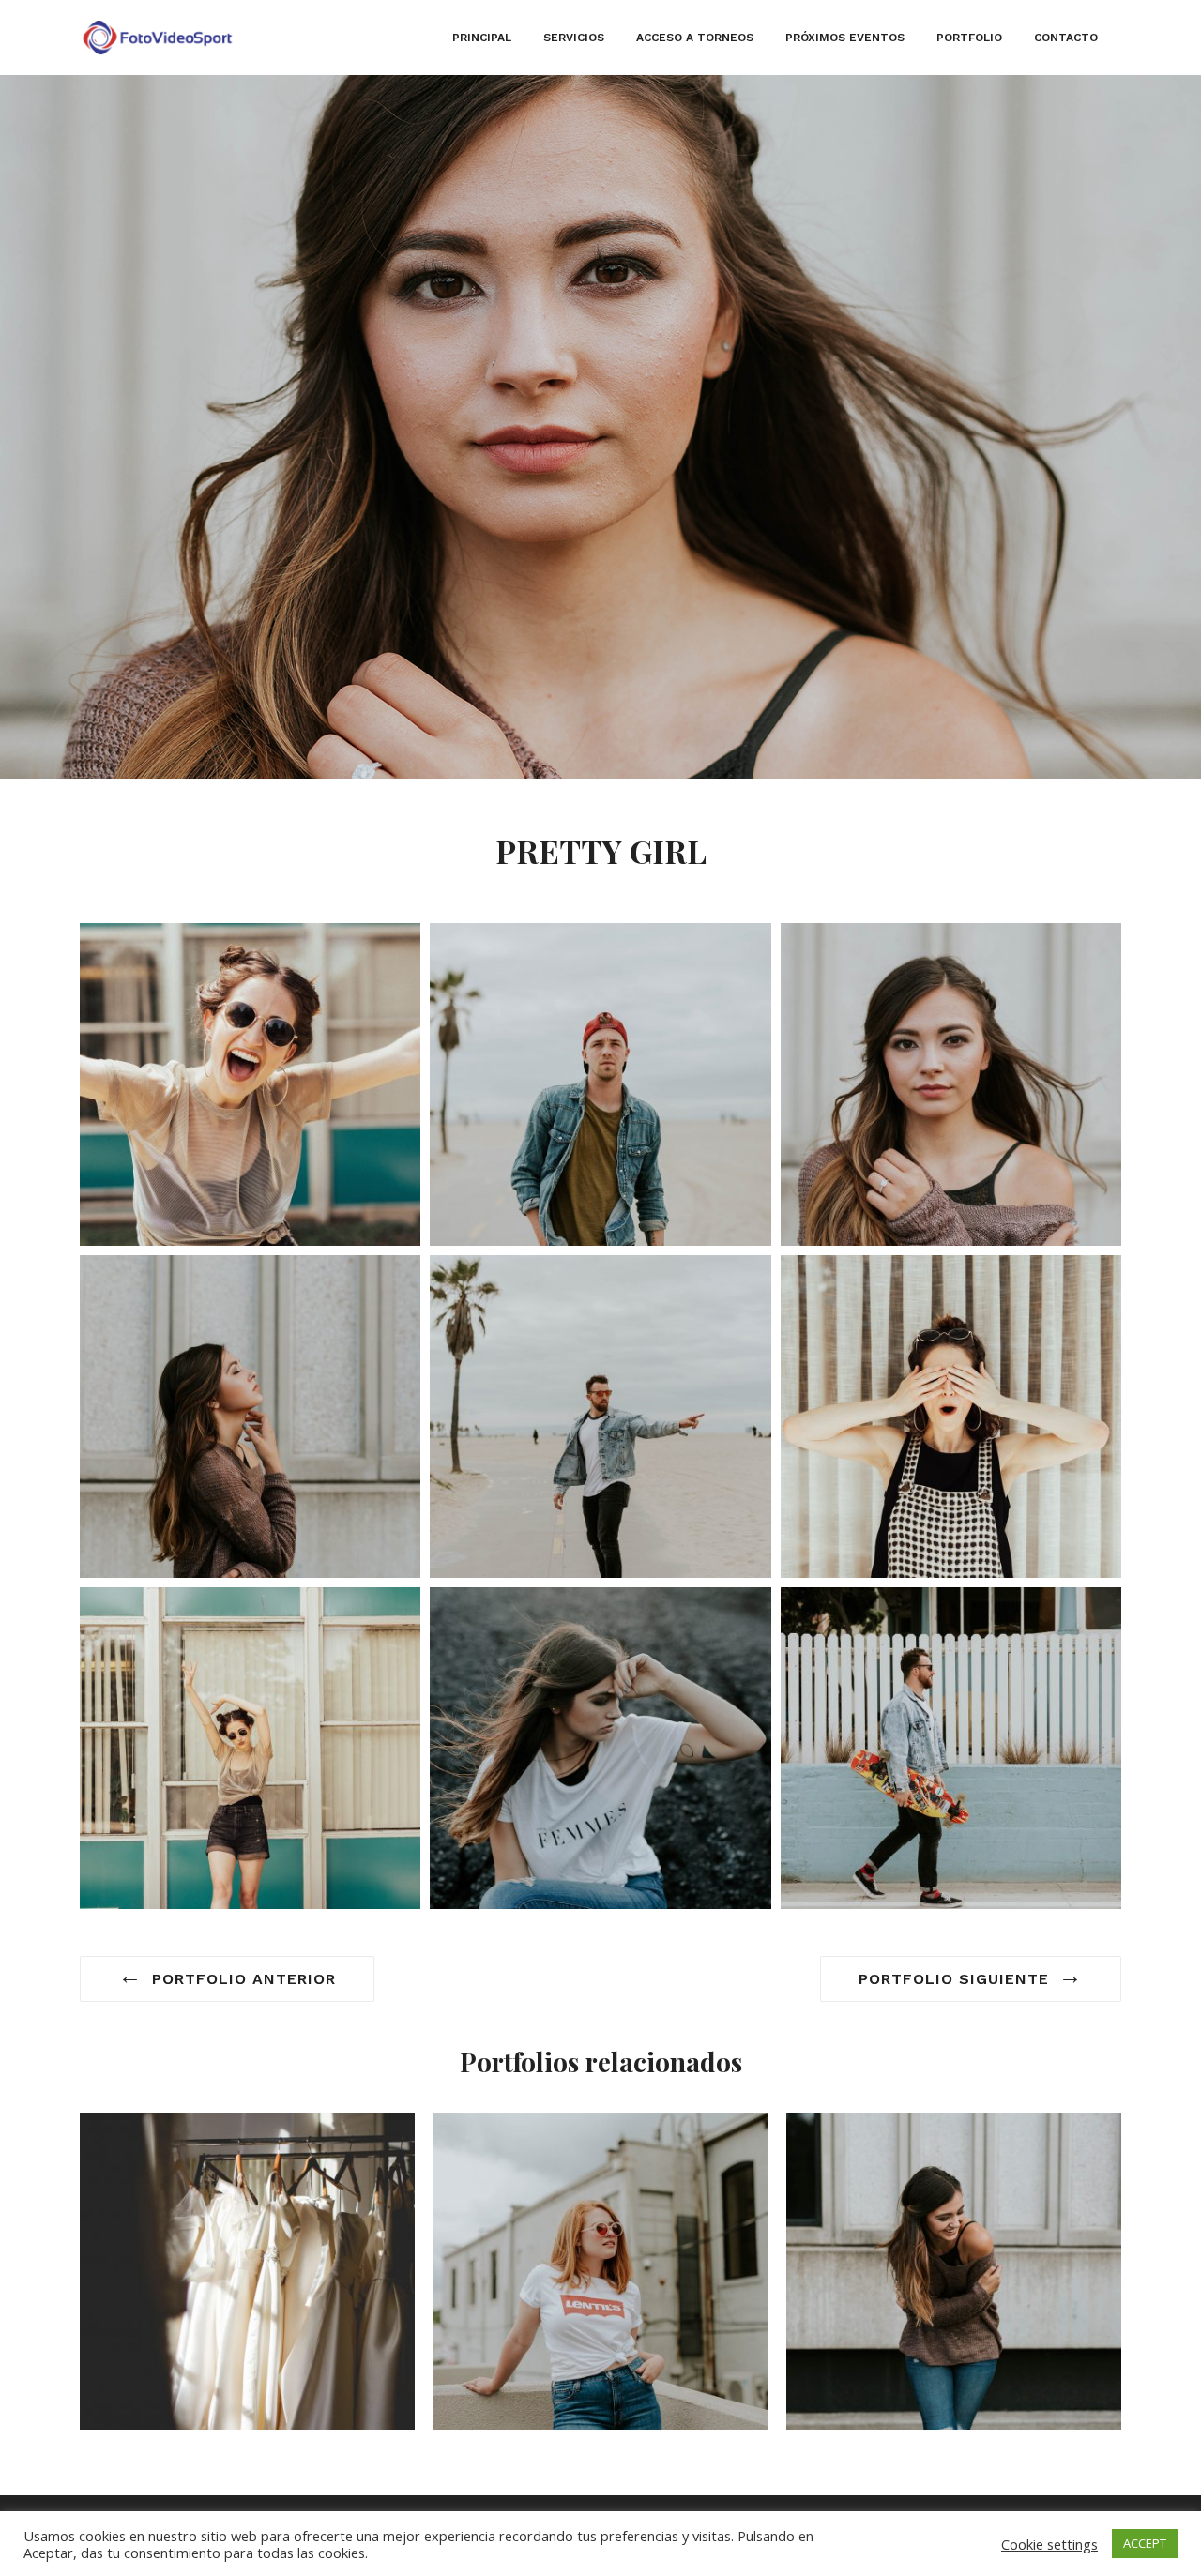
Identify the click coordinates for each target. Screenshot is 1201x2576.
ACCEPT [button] (1145, 2543)
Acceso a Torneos (695, 38)
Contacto (1066, 38)
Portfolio (969, 38)
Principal (482, 38)
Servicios (574, 38)
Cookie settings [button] (1049, 2544)
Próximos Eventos (845, 38)
